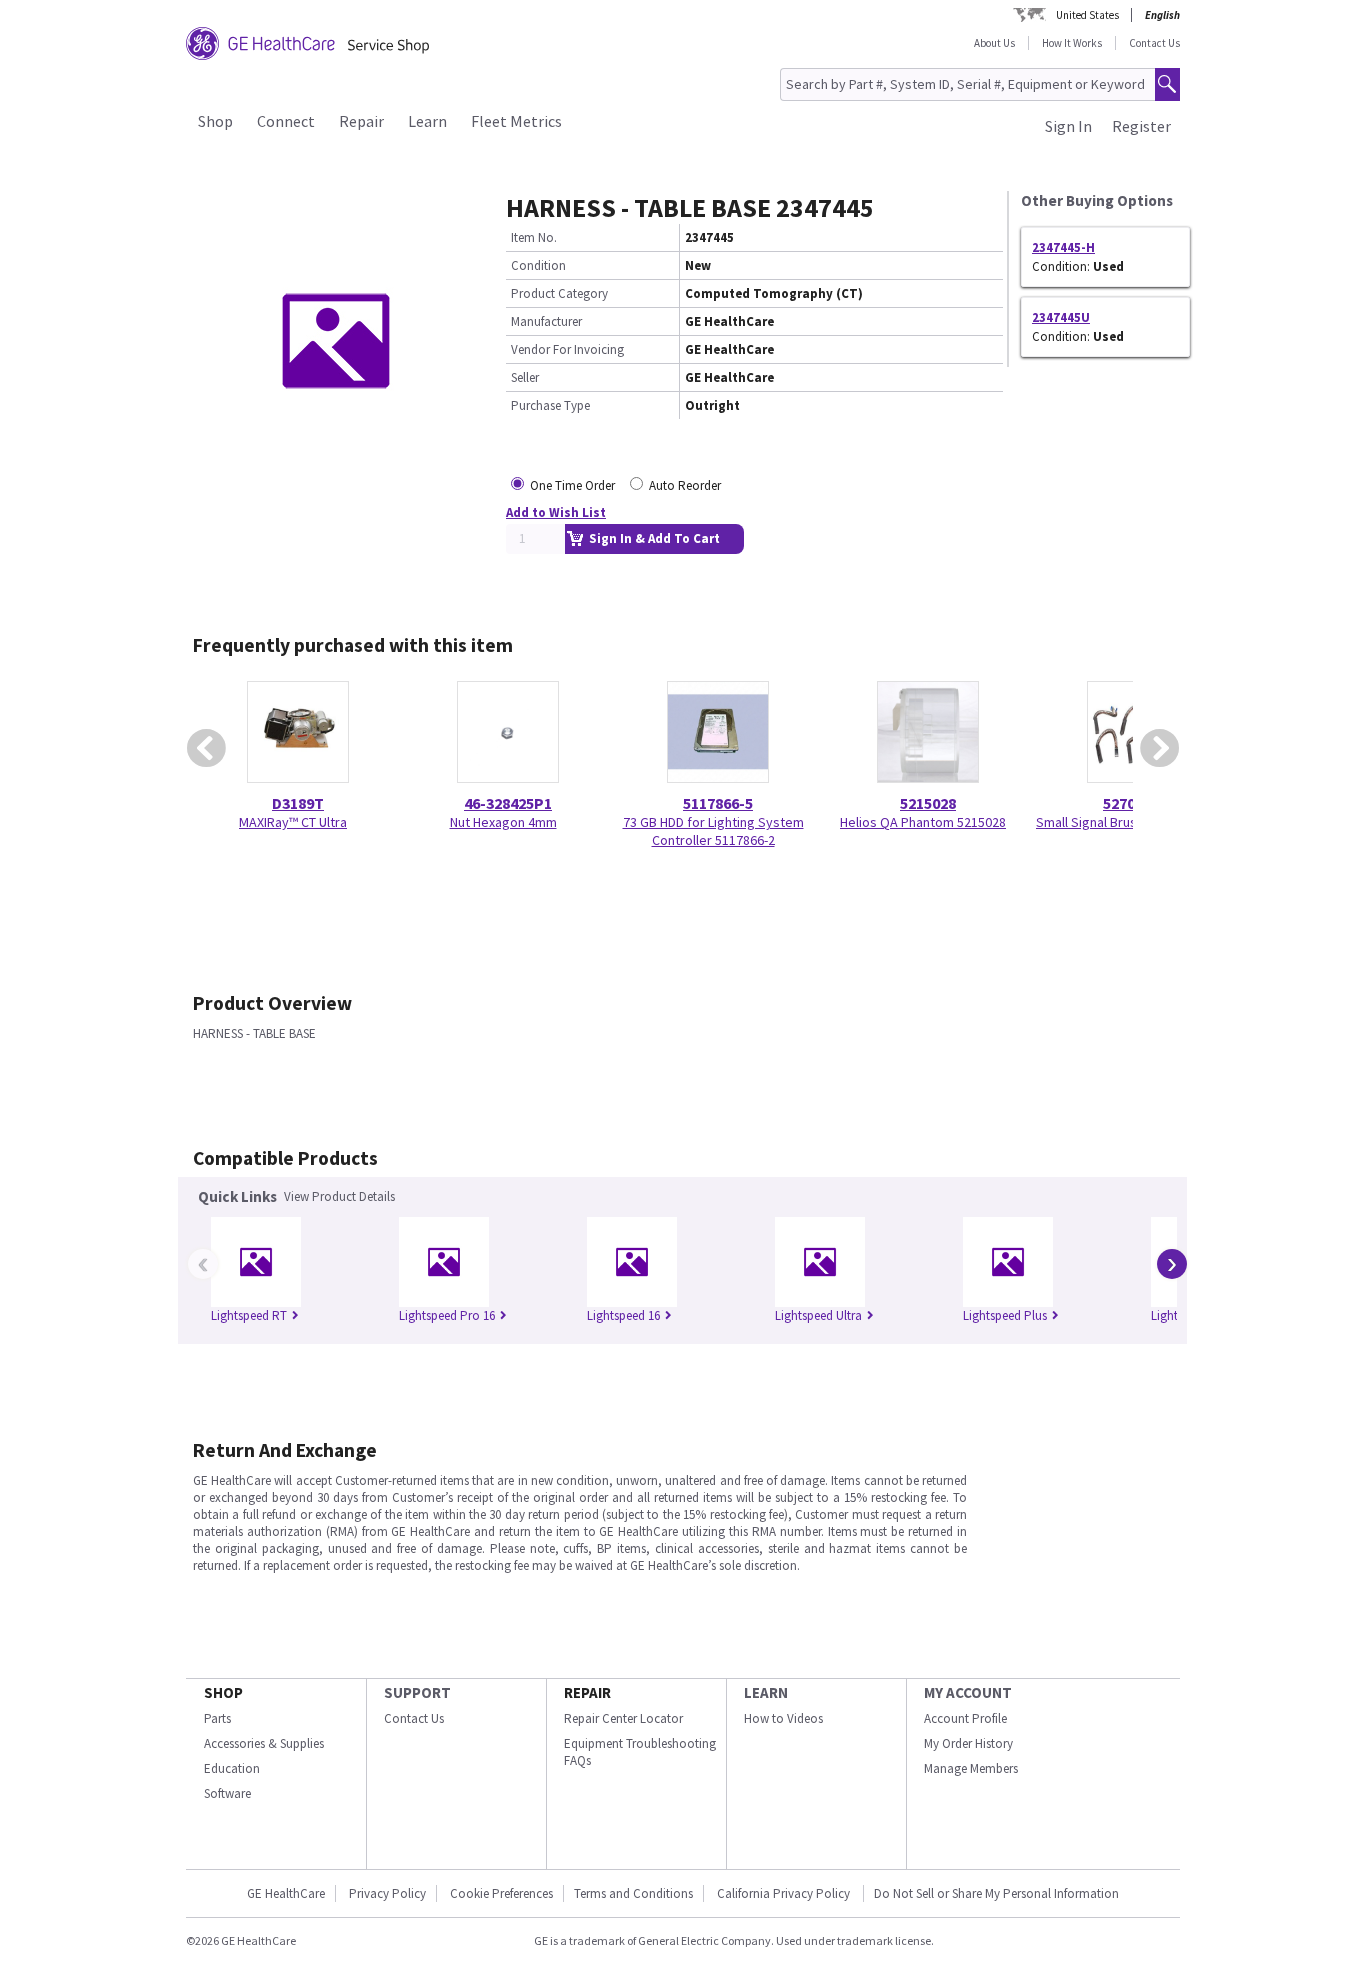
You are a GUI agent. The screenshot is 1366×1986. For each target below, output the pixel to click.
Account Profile (965, 1718)
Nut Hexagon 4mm (503, 822)
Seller (525, 377)
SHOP (223, 1692)
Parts (217, 1718)
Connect (286, 121)
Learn (427, 121)
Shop (215, 121)
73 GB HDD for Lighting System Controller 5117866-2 (713, 831)
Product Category (559, 293)
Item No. (534, 237)
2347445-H (1063, 247)
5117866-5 (718, 803)
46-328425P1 (508, 803)
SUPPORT (417, 1692)
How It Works (1072, 43)
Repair (361, 121)
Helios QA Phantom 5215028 (923, 822)
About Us (994, 43)
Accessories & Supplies (264, 1743)
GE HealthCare (286, 1893)
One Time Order (572, 485)
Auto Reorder (685, 485)
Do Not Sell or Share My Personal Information (996, 1893)
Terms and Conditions (633, 1893)
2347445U (1061, 317)
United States (1087, 15)
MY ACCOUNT (968, 1692)
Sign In (1068, 126)
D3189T (298, 803)
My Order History (968, 1743)
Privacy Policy (387, 1893)
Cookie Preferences (501, 1893)
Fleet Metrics (516, 121)
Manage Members (971, 1768)
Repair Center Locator (623, 1718)
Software (227, 1793)
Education (232, 1768)
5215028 (928, 803)
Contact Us (1154, 43)
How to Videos (783, 1718)
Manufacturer (546, 321)
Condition (538, 265)
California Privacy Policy (785, 1893)
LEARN (766, 1692)
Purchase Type (550, 405)
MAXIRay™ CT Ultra (293, 822)
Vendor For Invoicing (567, 349)
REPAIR (587, 1692)
